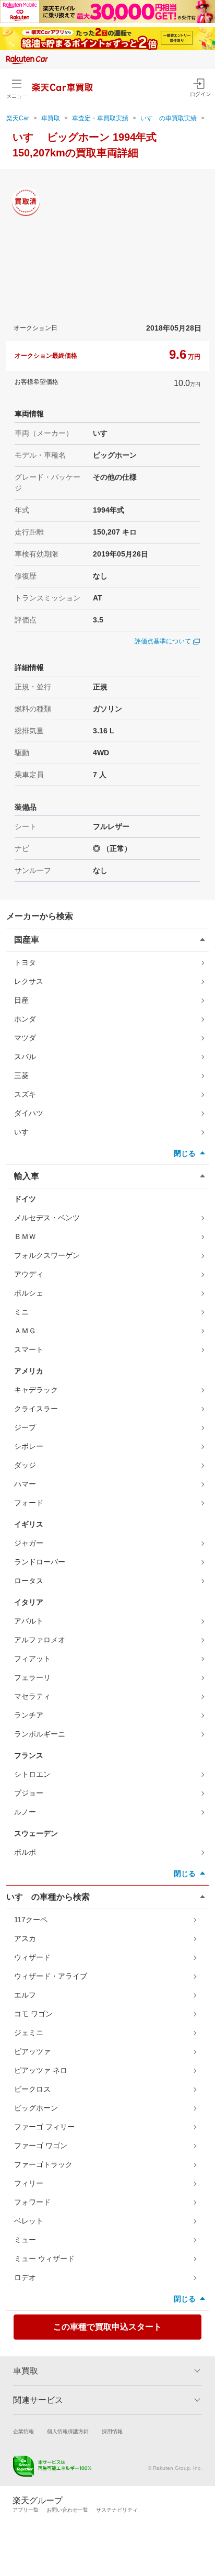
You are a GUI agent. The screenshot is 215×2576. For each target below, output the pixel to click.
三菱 (21, 1075)
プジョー (29, 1793)
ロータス (29, 1581)
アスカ (25, 1938)
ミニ (21, 1312)
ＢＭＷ (25, 1236)
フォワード (32, 2202)
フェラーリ (32, 1677)
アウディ (29, 1274)
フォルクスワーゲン (47, 1255)
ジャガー (29, 1543)
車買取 (51, 118)
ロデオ (25, 2277)
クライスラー (36, 1409)
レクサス (29, 981)
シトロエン (32, 1774)
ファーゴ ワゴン (41, 2146)
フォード (29, 1503)
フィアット (32, 1659)
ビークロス (32, 2089)
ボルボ (25, 1852)
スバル (25, 1057)
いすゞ (25, 1132)
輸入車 (27, 1176)
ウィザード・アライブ (51, 1976)
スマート (29, 1349)
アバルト (29, 1621)
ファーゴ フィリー (44, 2127)
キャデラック (36, 1390)
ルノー (25, 1812)
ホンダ (25, 1019)
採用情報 (112, 2431)
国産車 (27, 940)
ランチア (29, 1715)
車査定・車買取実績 (100, 118)
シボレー (29, 1446)
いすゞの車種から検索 (48, 1897)
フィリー (29, 2183)
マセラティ (32, 1696)
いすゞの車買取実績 (169, 118)
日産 (21, 1000)
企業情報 (23, 2431)
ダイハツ (29, 1113)
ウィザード (32, 1957)
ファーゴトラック (43, 2164)
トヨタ (25, 962)
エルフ (25, 1995)
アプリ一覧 (26, 2510)
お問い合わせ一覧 (67, 2510)
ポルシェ (29, 1293)
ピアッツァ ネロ (41, 2070)
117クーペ (31, 1920)
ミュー (25, 2240)
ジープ (25, 1427)
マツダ (25, 1038)
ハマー (25, 1484)
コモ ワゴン (33, 2014)
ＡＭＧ (25, 1331)
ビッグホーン (36, 2108)
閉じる (185, 1153)
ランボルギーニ (40, 1734)
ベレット (29, 2221)
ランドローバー (40, 1562)
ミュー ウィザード (44, 2259)
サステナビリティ (117, 2510)
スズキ (25, 1094)
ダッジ (25, 1465)
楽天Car (18, 118)
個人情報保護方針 (68, 2431)
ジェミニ (29, 2033)
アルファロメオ (40, 1640)
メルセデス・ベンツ (47, 1218)
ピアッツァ (32, 2051)
